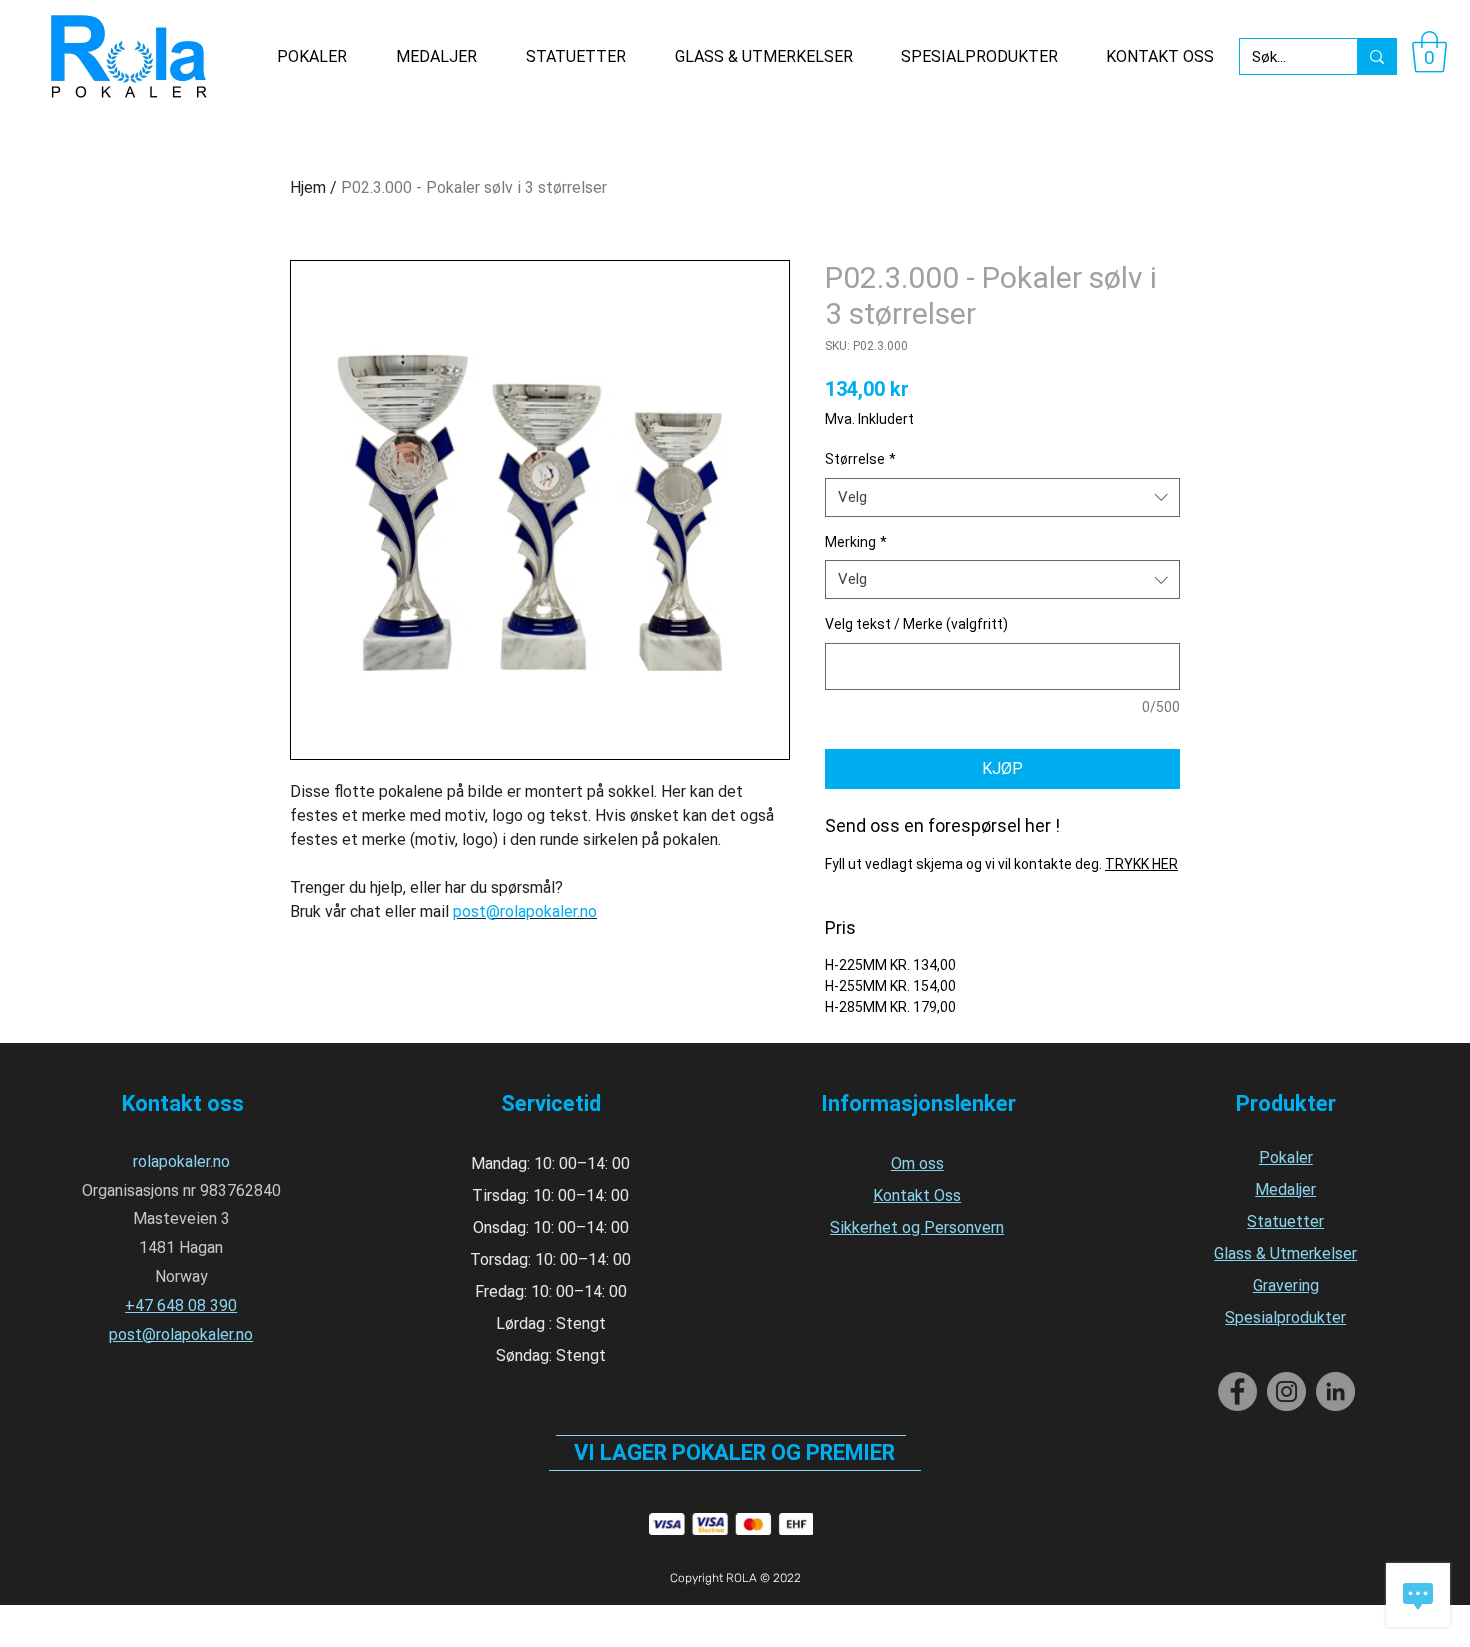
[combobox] (1002, 497)
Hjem (308, 187)
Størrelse (860, 459)
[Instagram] (1286, 1391)
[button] (1429, 52)
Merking (856, 542)
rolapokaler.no (181, 1161)
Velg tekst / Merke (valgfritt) (916, 624)
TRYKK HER (1141, 864)
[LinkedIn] (1335, 1391)
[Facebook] (1237, 1391)
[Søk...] (1376, 56)
